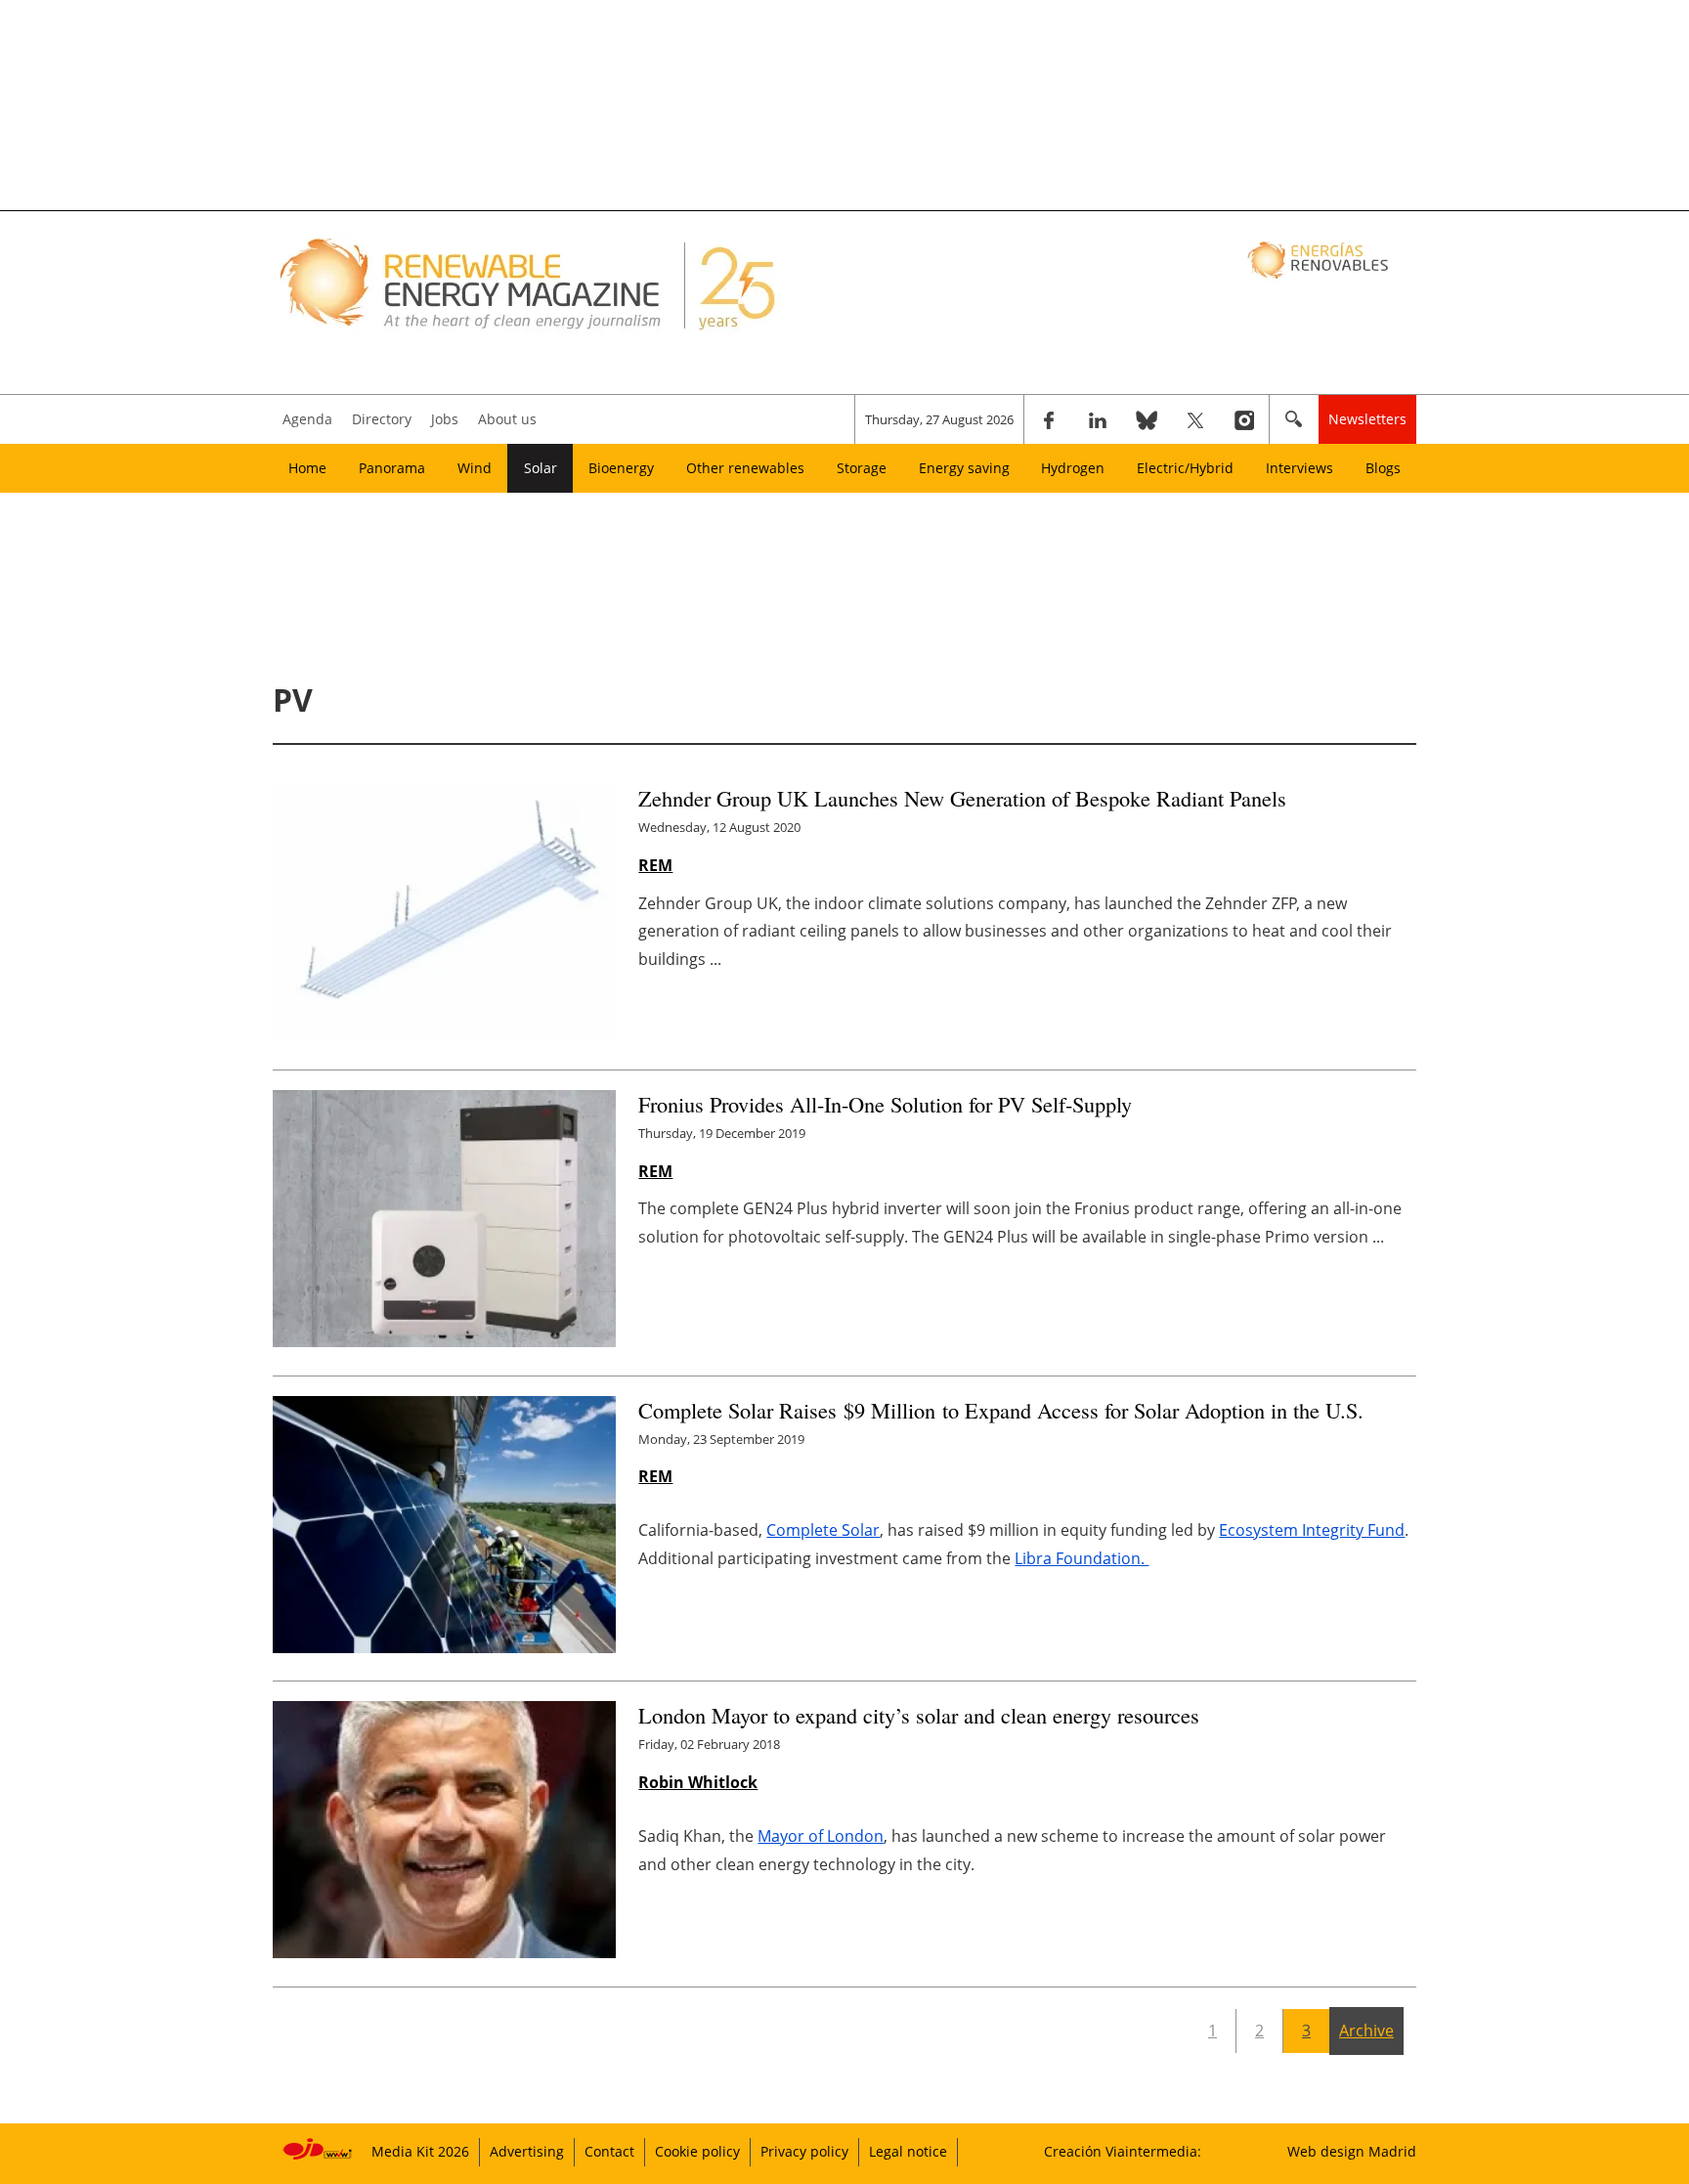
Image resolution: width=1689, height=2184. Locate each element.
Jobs (445, 419)
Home (307, 468)
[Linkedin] (1098, 419)
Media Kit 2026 (420, 2151)
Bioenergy (621, 468)
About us (507, 419)
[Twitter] (1195, 419)
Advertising (527, 2151)
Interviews (1299, 468)
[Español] (1320, 259)
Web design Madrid (1352, 2151)
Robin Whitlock (698, 1782)
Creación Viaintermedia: (1123, 2151)
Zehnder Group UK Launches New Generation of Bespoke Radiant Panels (962, 798)
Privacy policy (804, 2151)
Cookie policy (697, 2151)
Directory (382, 419)
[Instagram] (1244, 419)
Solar (541, 468)
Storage (862, 468)
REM (655, 865)
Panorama (392, 468)
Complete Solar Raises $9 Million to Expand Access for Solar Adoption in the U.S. (1004, 1410)
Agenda (307, 419)
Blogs (1383, 468)
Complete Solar (823, 1530)
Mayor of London (821, 1836)
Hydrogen (1073, 468)
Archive (1366, 2031)
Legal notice (908, 2151)
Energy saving (964, 468)
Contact (609, 2151)
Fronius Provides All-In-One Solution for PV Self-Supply (885, 1104)
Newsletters (1367, 419)
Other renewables (745, 468)
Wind (475, 468)
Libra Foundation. (1082, 1558)
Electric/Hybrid (1185, 468)
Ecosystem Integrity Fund (1312, 1530)
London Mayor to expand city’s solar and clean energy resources (919, 1715)
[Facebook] (1049, 419)
